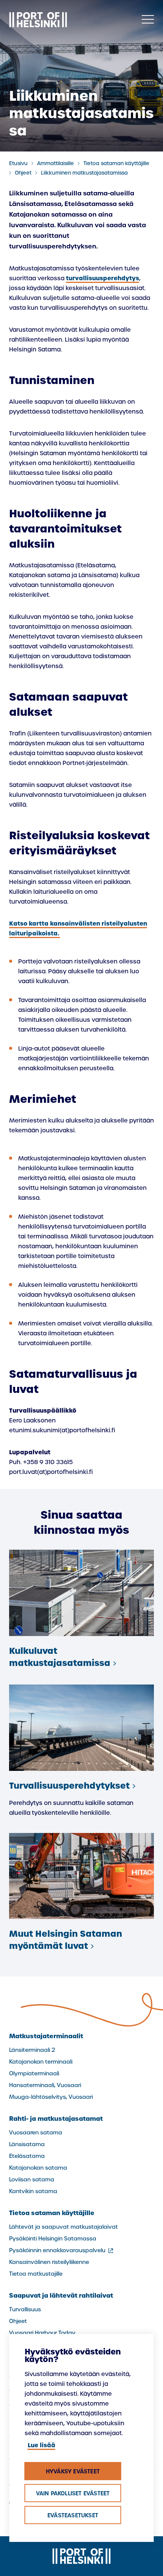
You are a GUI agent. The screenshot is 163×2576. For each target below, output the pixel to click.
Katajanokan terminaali (41, 2062)
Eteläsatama (27, 2156)
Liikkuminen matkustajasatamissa (84, 173)
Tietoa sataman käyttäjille (116, 163)
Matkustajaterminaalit (46, 2036)
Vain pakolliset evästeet (73, 2493)
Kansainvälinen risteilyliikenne (49, 2262)
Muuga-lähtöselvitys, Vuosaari (51, 2097)
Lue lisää (42, 2445)
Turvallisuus (25, 2309)
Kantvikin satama (33, 2191)
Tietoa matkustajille (36, 2274)
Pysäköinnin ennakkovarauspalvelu (62, 2250)
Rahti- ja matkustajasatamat (56, 2119)
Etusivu (18, 163)
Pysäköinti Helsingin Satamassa (53, 2239)
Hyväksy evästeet (73, 2471)
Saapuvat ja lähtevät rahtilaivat (61, 2295)
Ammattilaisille (56, 163)
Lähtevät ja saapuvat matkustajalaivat (63, 2227)
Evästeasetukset (73, 2515)
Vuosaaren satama (36, 2133)
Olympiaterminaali (34, 2073)
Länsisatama (27, 2144)
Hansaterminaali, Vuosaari (45, 2085)
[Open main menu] (148, 20)
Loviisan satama (32, 2179)
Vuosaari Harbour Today (42, 2333)
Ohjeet (23, 173)
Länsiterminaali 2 (32, 2050)
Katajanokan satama (38, 2168)
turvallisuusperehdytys (103, 278)
